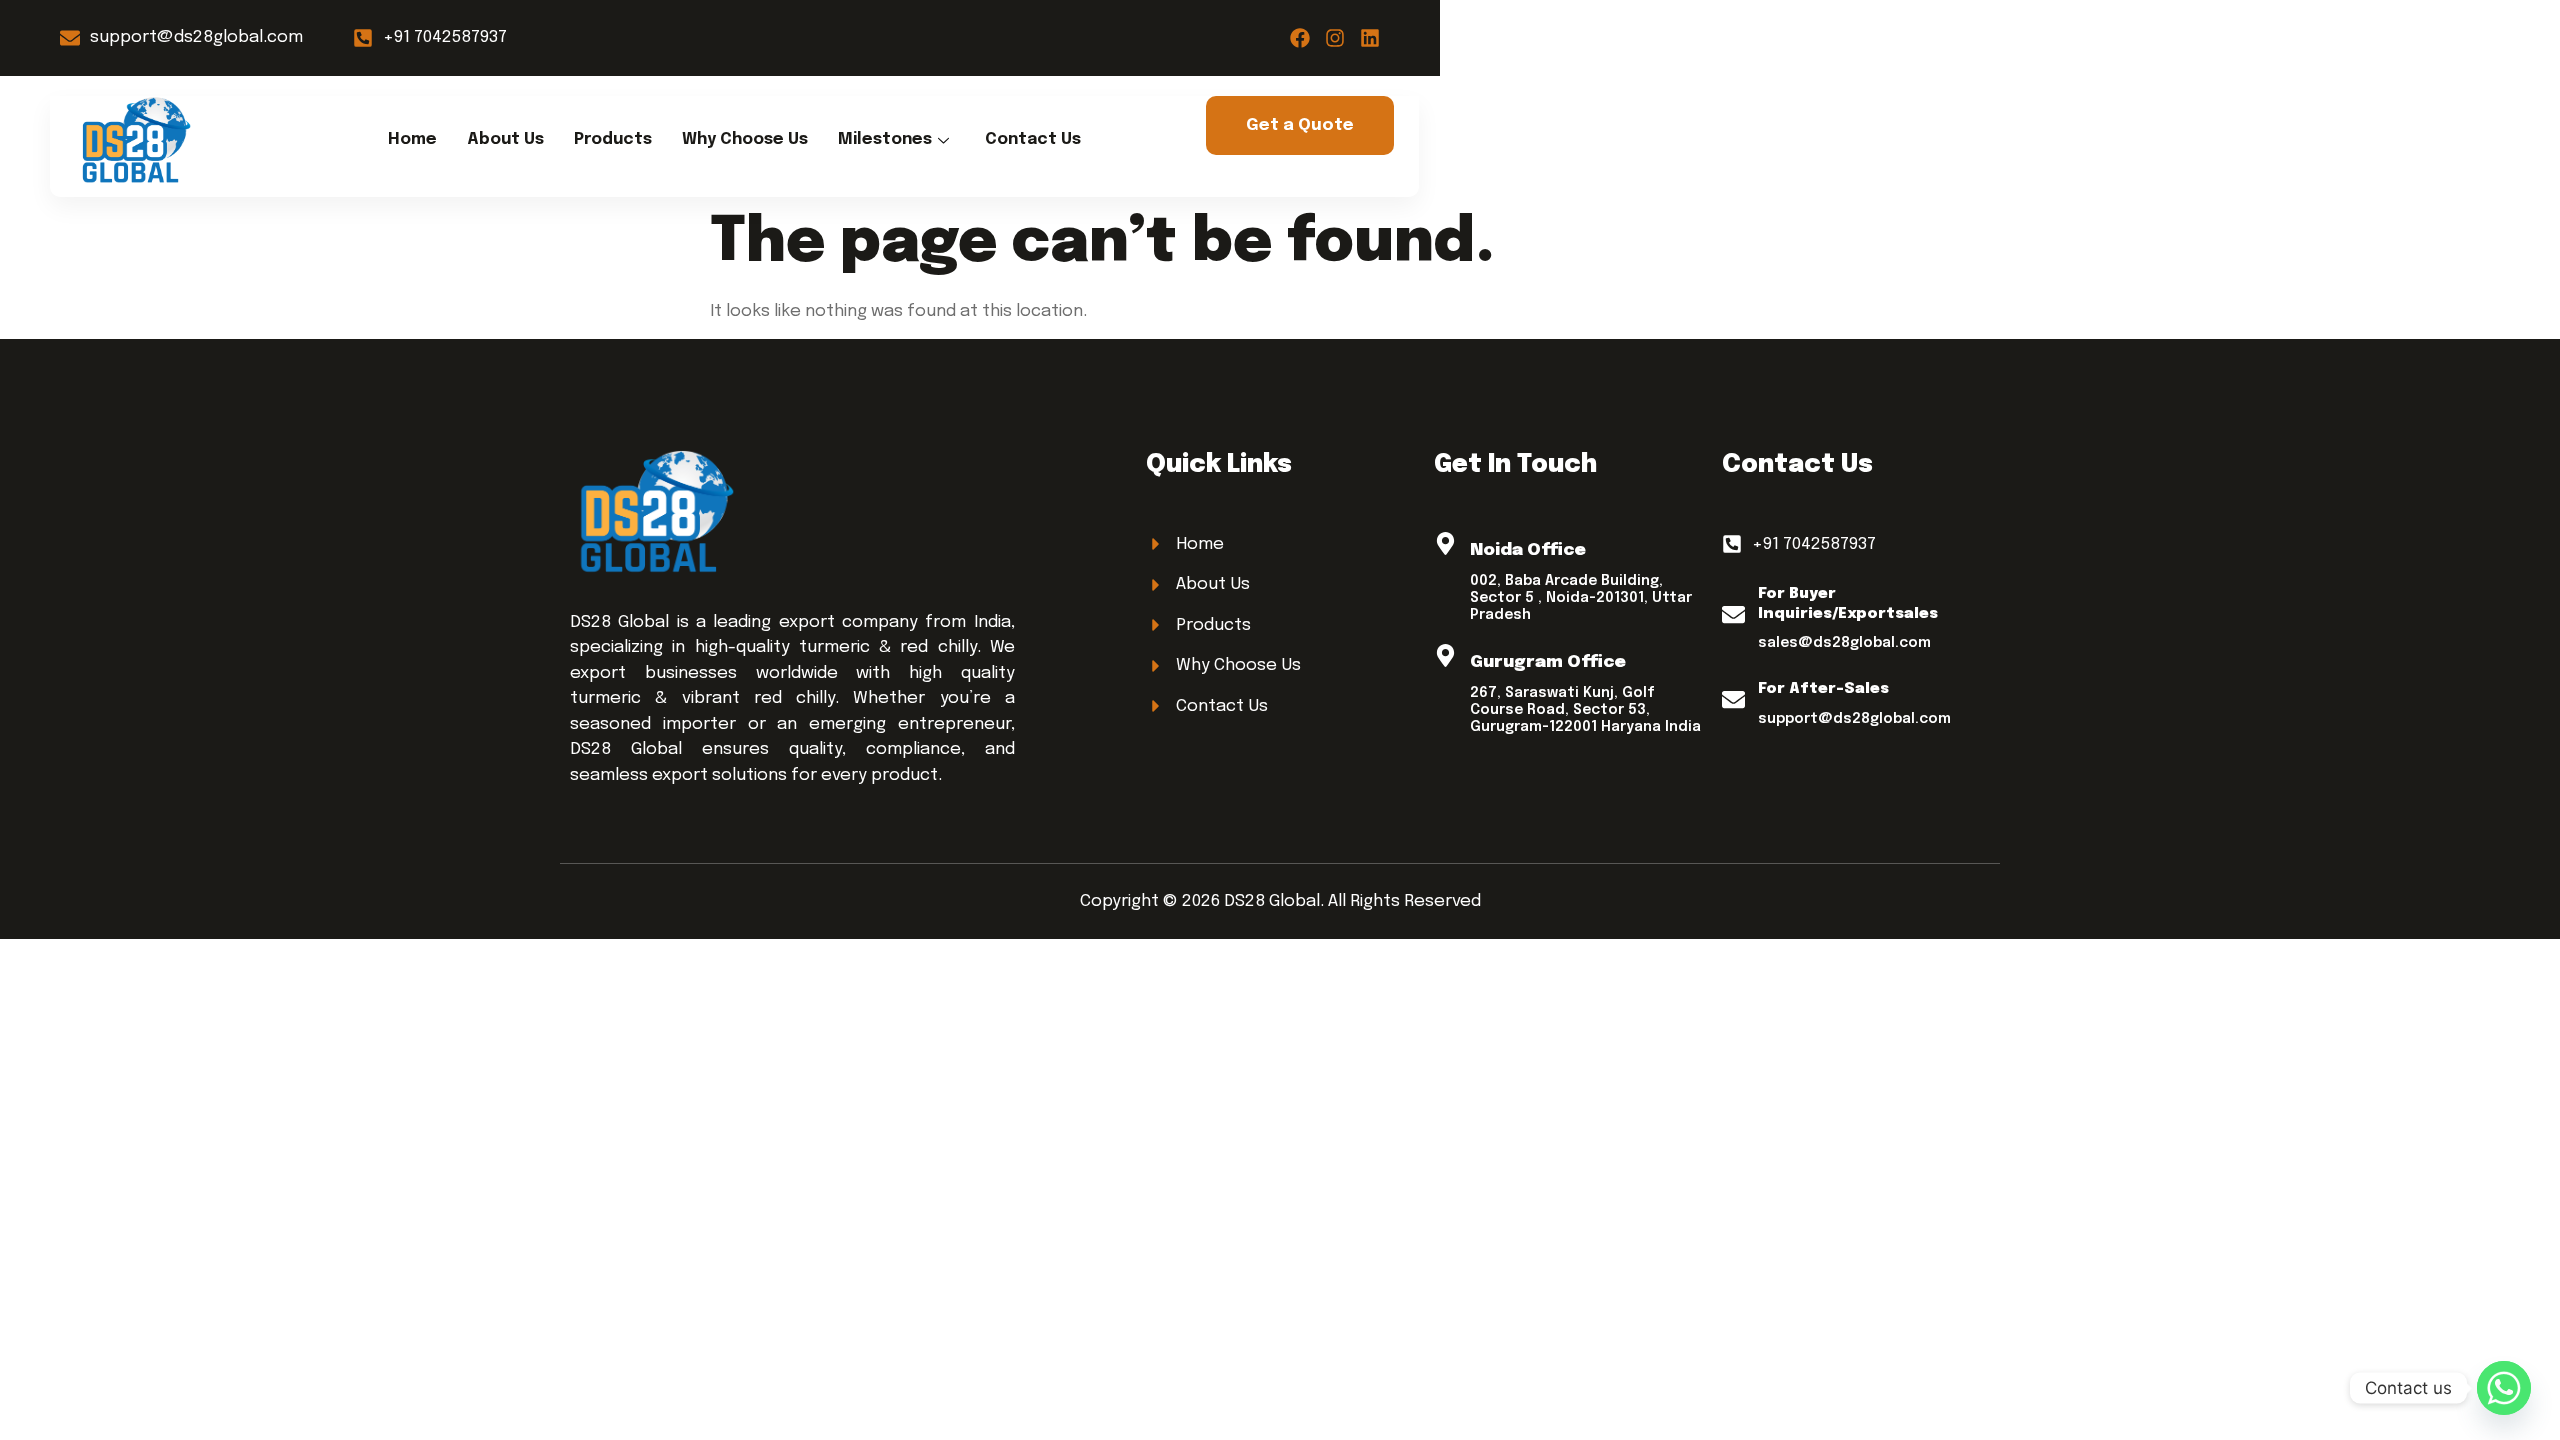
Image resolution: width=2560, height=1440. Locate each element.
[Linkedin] (1370, 38)
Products (613, 139)
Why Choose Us (745, 139)
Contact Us (1033, 139)
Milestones (885, 139)
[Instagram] (1335, 38)
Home (412, 139)
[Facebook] (1300, 38)
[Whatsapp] (2504, 1388)
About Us (505, 139)
